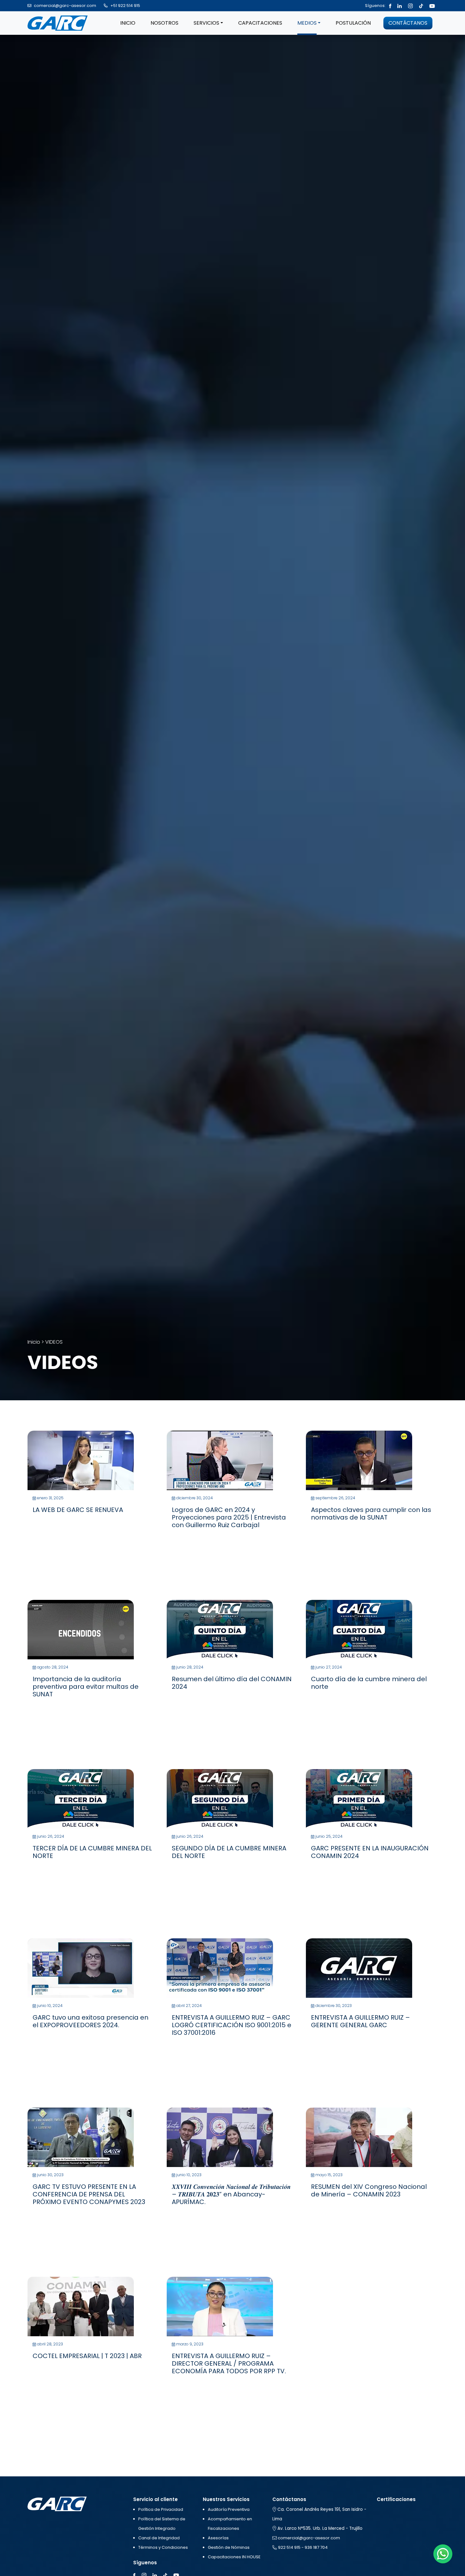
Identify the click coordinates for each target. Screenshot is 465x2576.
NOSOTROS (164, 23)
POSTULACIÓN (353, 23)
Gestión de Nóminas (229, 2547)
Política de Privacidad (161, 2509)
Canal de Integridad (159, 2538)
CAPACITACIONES (260, 23)
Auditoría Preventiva (229, 2509)
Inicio (34, 1342)
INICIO (128, 23)
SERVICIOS (206, 23)
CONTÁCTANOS (408, 23)
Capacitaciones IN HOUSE (234, 2557)
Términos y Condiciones (163, 2547)
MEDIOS (307, 23)
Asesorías (218, 2538)
